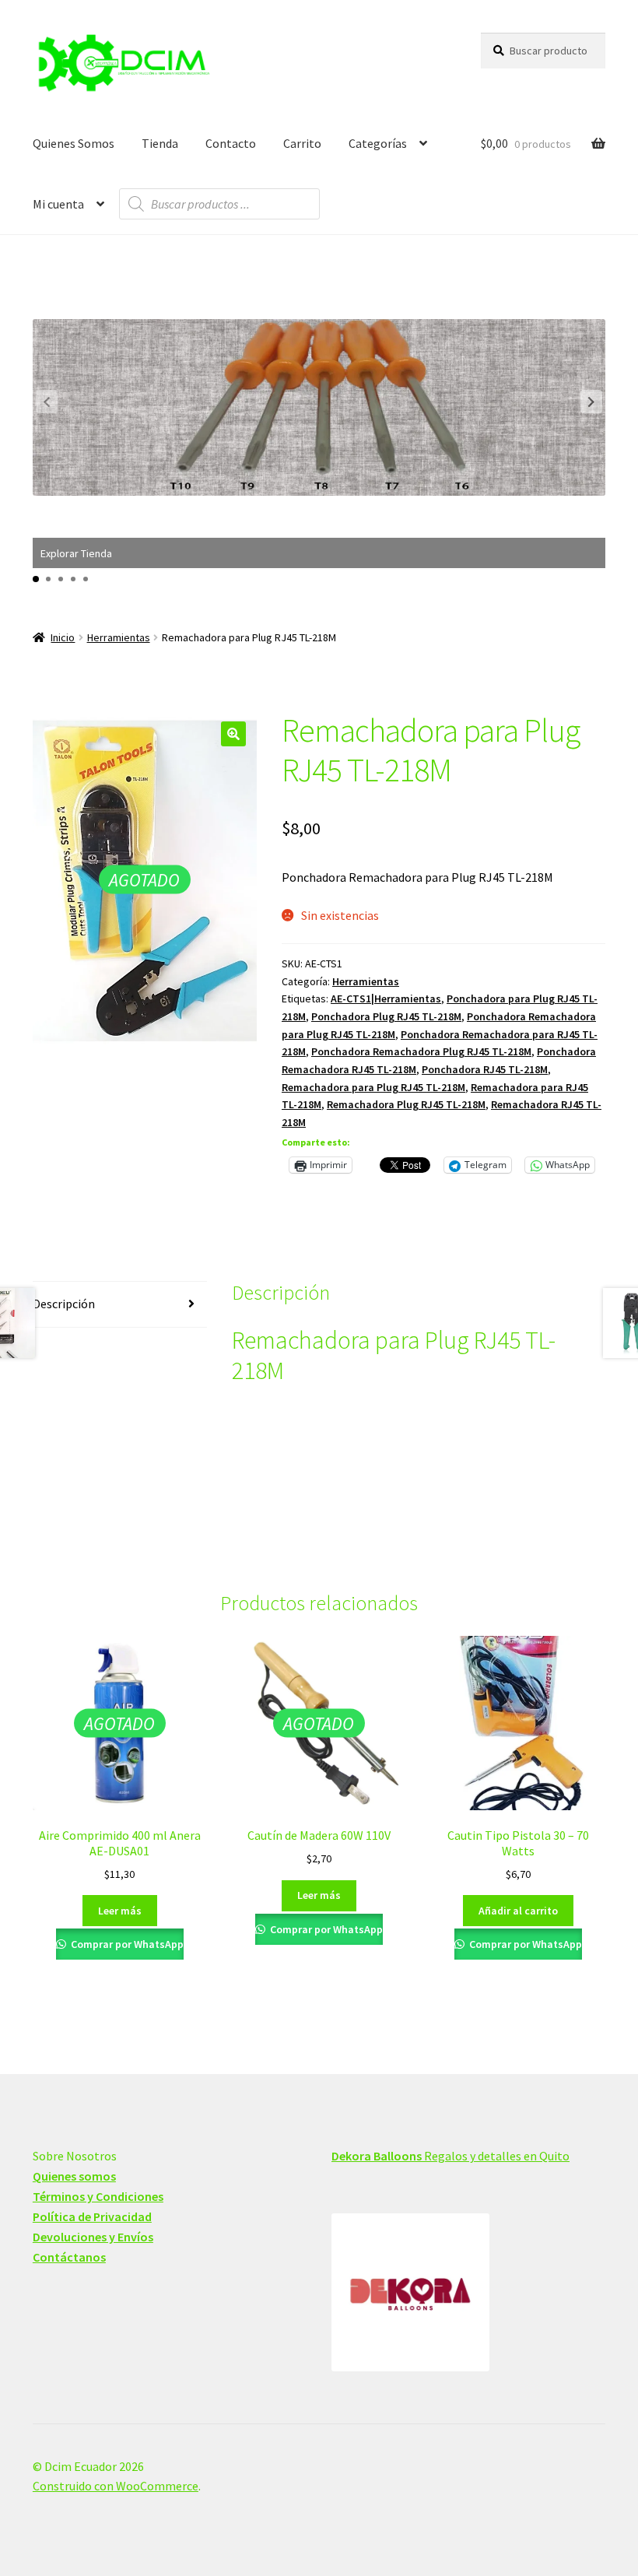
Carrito (302, 143)
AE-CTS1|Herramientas (386, 998)
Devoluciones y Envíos (93, 2237)
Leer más (120, 1911)
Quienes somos (74, 2176)
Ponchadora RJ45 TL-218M (485, 1069)
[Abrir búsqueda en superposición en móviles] (219, 204)
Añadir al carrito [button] (518, 1911)
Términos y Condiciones (98, 2196)
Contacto (231, 143)
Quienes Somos (74, 143)
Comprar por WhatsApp (126, 1944)
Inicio (63, 637)
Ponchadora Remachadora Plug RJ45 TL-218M (421, 1051)
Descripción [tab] (64, 1304)
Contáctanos (69, 2257)
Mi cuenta (58, 204)
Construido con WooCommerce (116, 2486)
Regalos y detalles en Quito (450, 2156)
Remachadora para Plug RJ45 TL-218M (373, 1087)
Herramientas (119, 637)
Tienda (160, 143)
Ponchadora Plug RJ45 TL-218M (386, 1016)
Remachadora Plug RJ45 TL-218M (406, 1104)
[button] (591, 402)
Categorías (378, 143)
